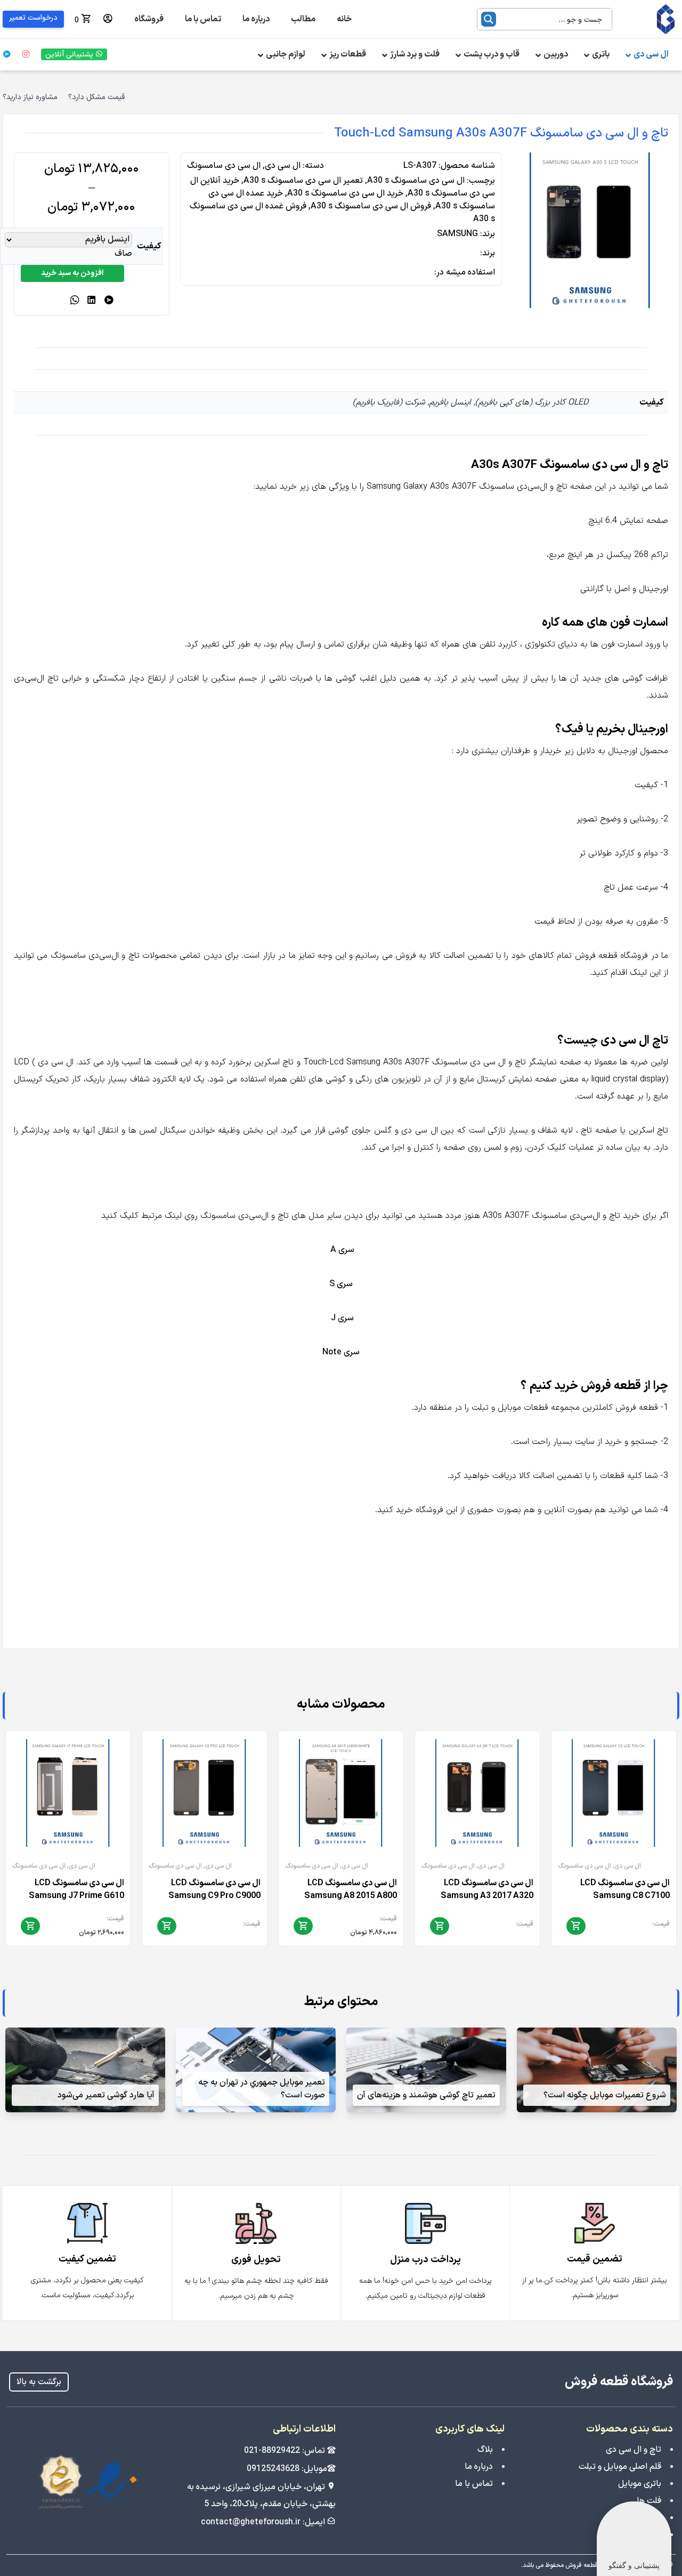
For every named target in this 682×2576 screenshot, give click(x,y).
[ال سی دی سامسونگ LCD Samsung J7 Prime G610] (68, 1793)
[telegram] (109, 301)
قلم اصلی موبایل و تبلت (620, 2467)
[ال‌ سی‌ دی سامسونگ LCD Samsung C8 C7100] (614, 1793)
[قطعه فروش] (651, 19)
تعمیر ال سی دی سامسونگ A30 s (303, 181)
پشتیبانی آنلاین (70, 55)
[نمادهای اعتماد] (88, 2482)
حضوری (481, 1510)
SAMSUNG (457, 234)
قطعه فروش (637, 1408)
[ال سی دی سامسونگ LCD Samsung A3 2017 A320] (477, 1793)
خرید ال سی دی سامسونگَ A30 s (345, 193)
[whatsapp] (75, 301)
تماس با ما (474, 2484)
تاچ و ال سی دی (634, 2450)
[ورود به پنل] (108, 19)
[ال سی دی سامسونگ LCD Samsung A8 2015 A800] (341, 1793)
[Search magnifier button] (489, 19)
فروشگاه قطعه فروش (619, 2382)
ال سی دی (283, 166)
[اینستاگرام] (26, 54)
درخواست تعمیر (33, 18)
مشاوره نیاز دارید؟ (30, 98)
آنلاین (554, 1510)
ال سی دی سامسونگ (224, 166)
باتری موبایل (640, 2484)
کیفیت (149, 246)
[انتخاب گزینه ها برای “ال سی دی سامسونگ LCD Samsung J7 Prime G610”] (30, 1926)
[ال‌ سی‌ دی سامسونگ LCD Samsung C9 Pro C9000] (205, 1793)
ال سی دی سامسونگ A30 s (416, 181)
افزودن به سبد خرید (72, 273)
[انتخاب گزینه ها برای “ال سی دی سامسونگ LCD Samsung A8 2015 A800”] (303, 1926)
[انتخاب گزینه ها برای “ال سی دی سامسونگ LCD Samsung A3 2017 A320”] (440, 1926)
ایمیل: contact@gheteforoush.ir (264, 2522)
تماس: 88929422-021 (286, 2451)
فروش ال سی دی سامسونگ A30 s (371, 206)
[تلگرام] (7, 54)
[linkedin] (92, 301)
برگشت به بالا (39, 2382)
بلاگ (485, 2450)
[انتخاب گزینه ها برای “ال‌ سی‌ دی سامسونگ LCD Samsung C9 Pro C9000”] (167, 1926)
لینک (638, 973)
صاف (123, 254)
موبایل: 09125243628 (287, 2469)
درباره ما (479, 2467)
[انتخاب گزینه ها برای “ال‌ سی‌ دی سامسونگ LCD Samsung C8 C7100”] (576, 1926)
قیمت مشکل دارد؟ (96, 98)
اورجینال (623, 751)
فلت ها (649, 2501)
